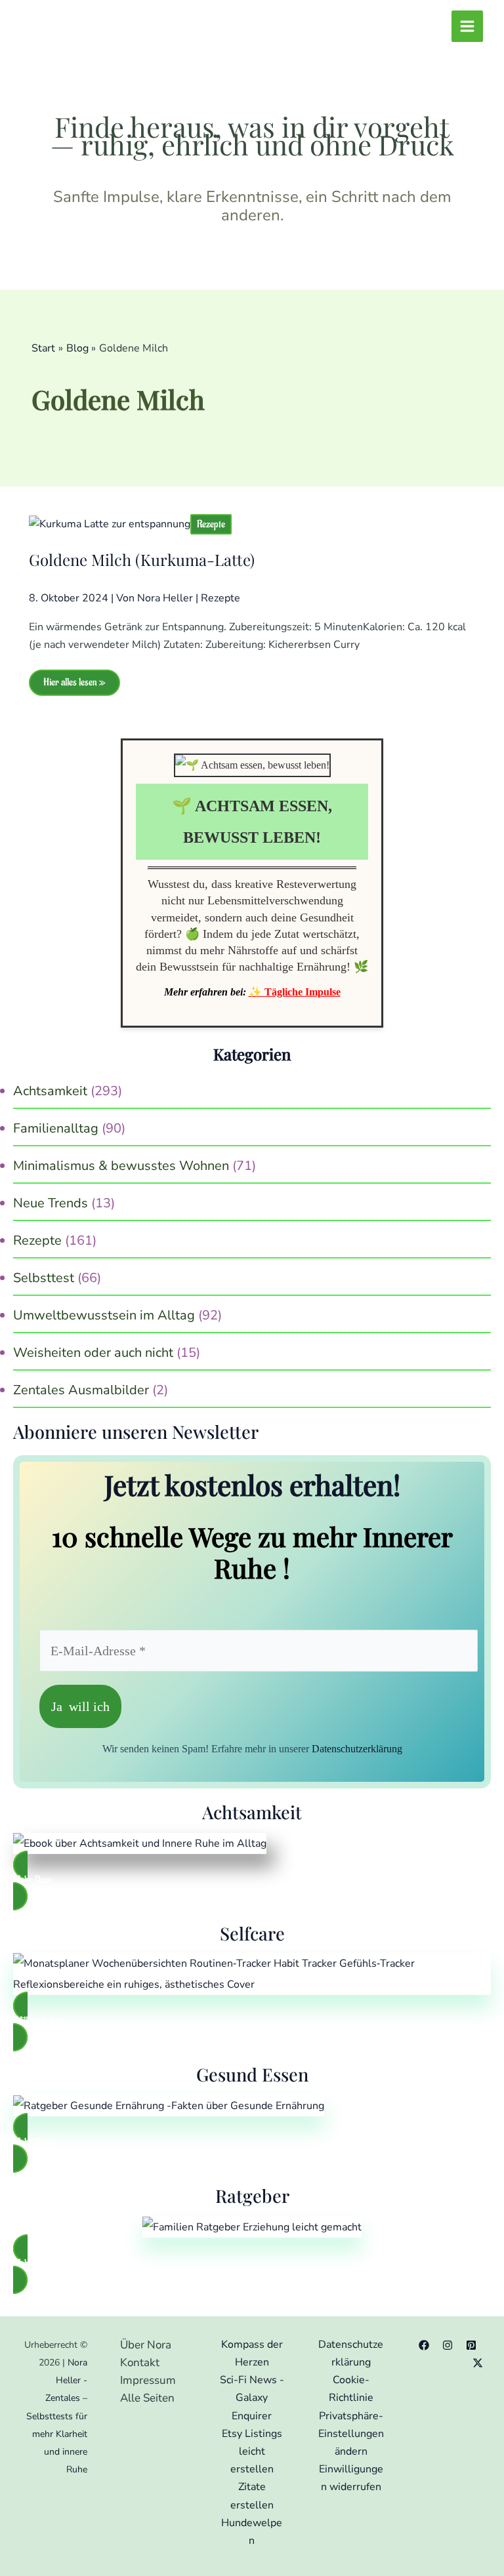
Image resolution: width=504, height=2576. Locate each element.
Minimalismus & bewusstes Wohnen (121, 1166)
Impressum (148, 2380)
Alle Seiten (147, 2398)
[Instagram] (448, 2345)
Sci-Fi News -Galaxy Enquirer (252, 2398)
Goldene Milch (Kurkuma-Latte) (142, 559)
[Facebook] (424, 2345)
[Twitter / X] (478, 2363)
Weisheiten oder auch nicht (93, 1353)
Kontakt (140, 2363)
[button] (252, 1881)
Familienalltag (56, 1128)
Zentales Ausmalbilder (81, 1390)
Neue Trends (51, 1203)
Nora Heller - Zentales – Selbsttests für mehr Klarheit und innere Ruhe (57, 2416)
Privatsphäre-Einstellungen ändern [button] (351, 2434)
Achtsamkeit (50, 1091)
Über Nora (146, 2345)
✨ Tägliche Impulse (295, 992)
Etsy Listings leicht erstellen (252, 2451)
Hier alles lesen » (74, 686)
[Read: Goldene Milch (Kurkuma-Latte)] (110, 524)
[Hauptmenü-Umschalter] (467, 26)
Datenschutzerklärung (357, 1749)
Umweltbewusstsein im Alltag (104, 1315)
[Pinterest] (471, 2345)
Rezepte (211, 524)
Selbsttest (44, 1278)
